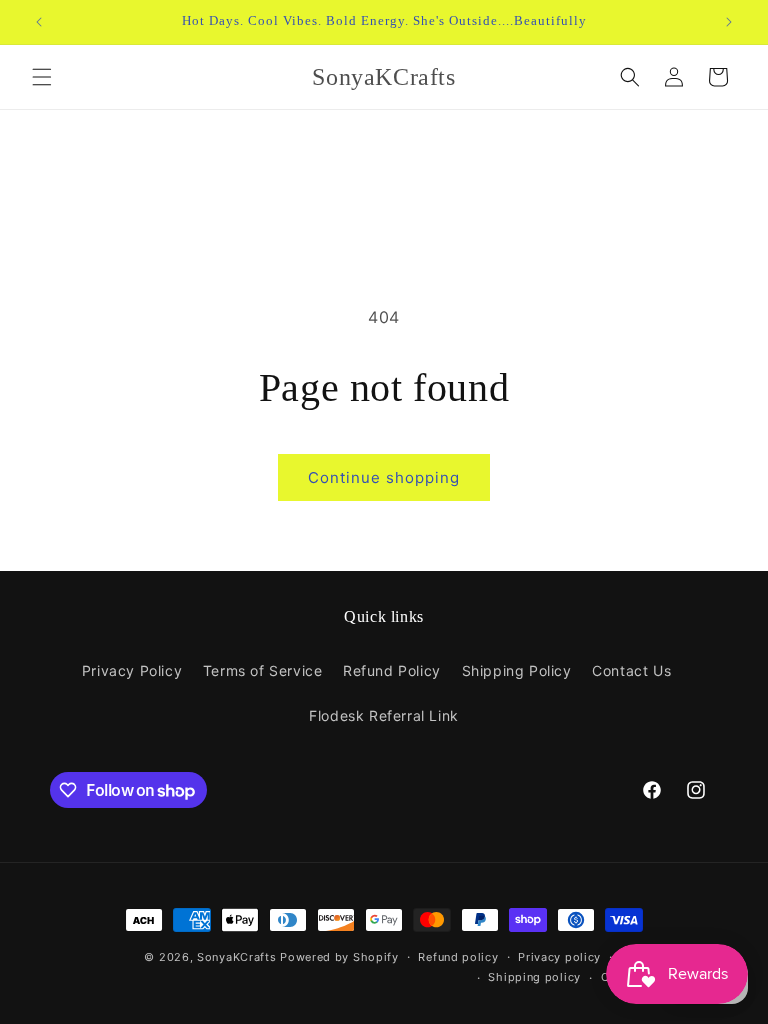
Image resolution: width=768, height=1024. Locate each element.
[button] (42, 77)
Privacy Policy (132, 670)
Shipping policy (534, 977)
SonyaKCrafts (236, 957)
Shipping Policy (517, 670)
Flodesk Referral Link (384, 715)
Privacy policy (559, 957)
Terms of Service (263, 670)
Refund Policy (392, 670)
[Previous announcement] (39, 22)
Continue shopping (384, 477)
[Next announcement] (729, 22)
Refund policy (458, 957)
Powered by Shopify (339, 957)
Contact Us (631, 670)
